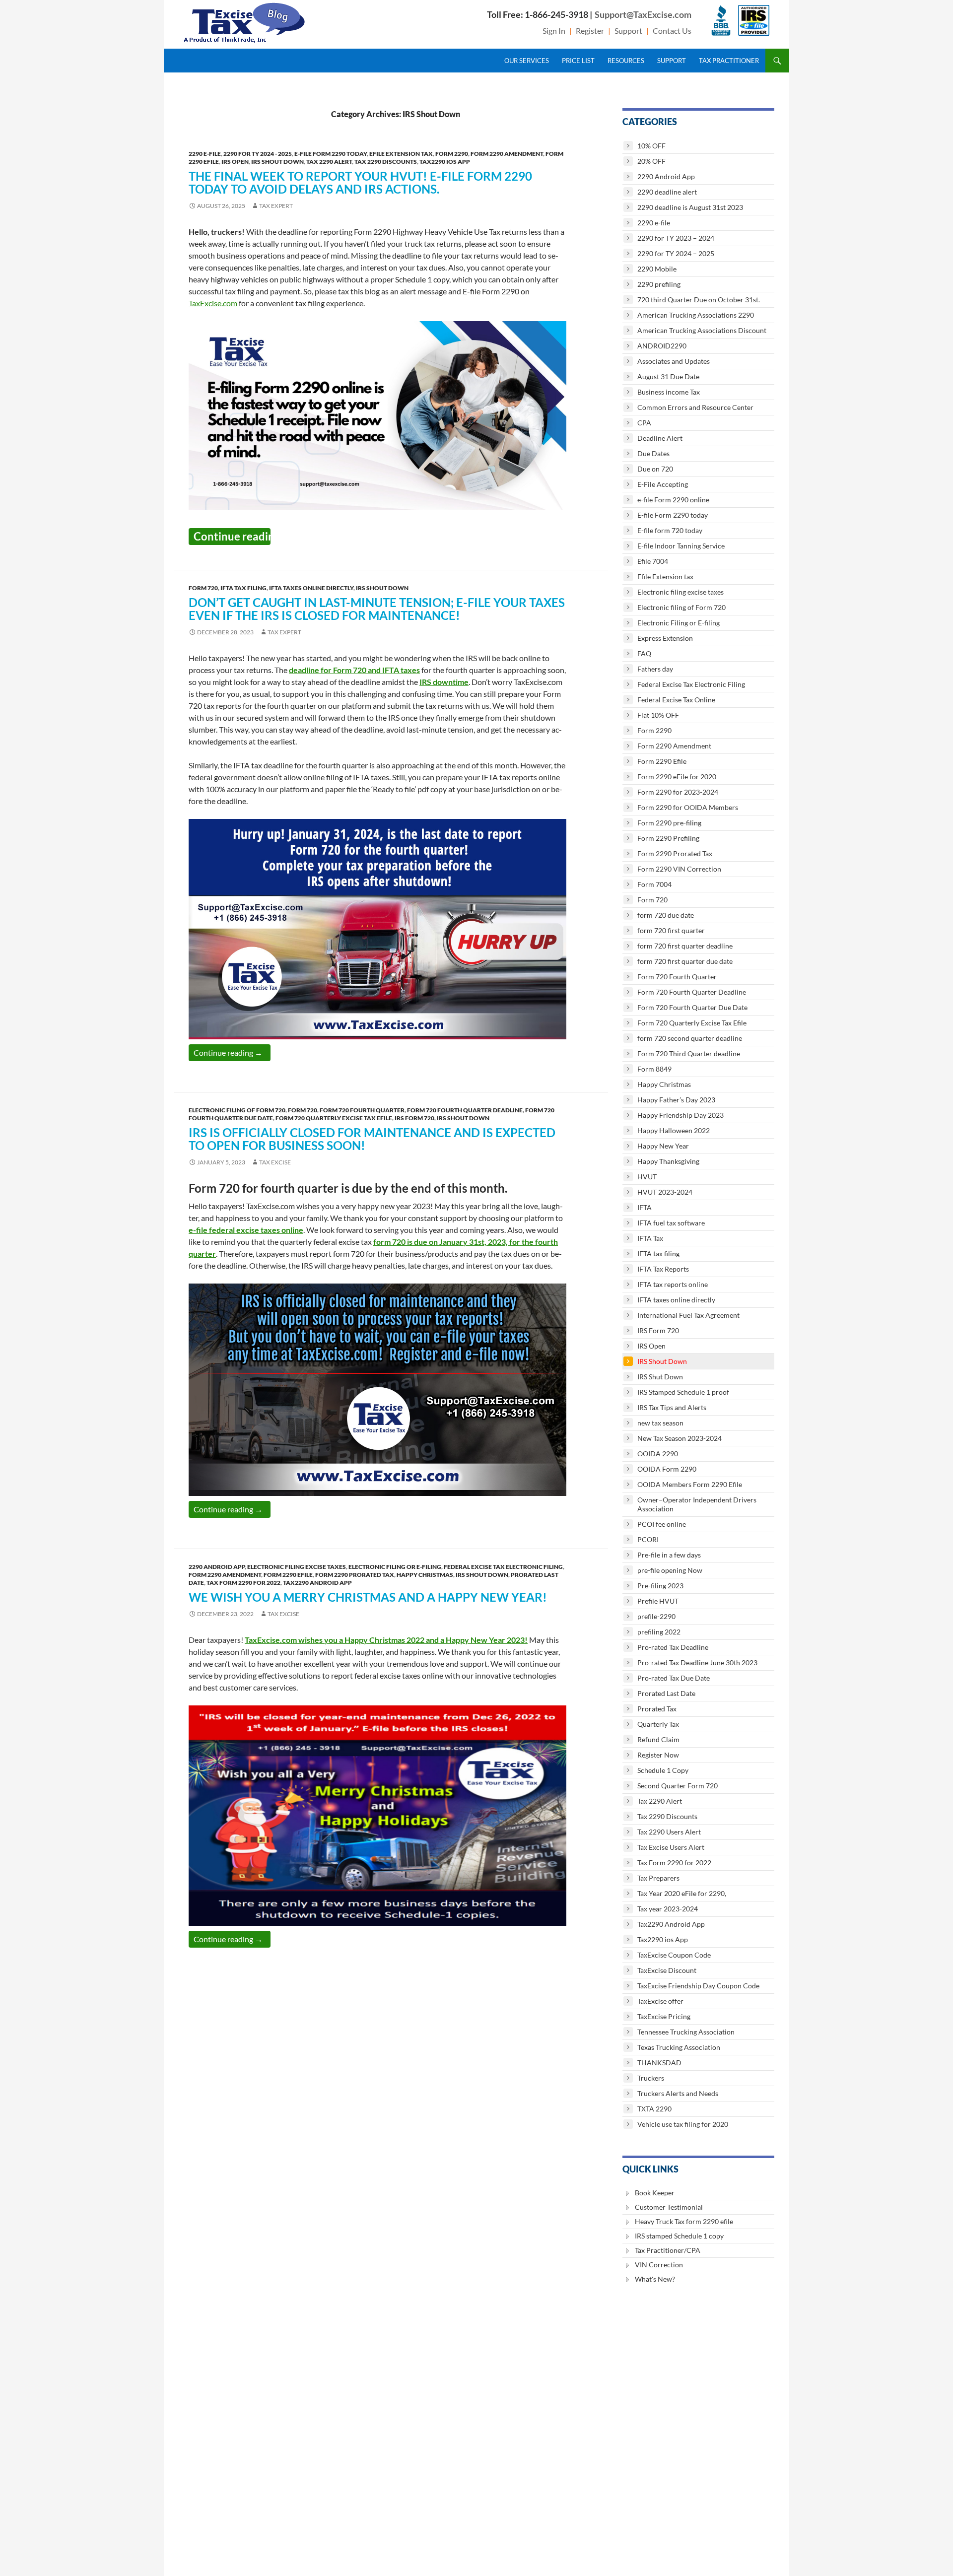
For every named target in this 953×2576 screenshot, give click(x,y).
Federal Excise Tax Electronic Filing (503, 1567)
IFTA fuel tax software (671, 1223)
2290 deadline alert (667, 192)
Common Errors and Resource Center (695, 407)
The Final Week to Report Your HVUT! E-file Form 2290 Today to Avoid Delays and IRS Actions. (360, 182)
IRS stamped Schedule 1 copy (679, 2236)
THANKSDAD (659, 2063)
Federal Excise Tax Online (676, 700)
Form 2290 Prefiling (668, 838)
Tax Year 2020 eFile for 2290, (682, 1893)
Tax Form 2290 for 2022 (243, 1583)
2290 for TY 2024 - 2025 (258, 154)
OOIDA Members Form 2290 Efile (690, 1484)
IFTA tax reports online (673, 1284)
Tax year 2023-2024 (668, 1909)
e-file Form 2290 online (673, 500)
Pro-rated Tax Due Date (674, 1678)
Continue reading (232, 536)
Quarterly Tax (658, 1724)
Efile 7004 (653, 561)
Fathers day (655, 669)
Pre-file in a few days (669, 1555)
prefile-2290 (656, 1616)
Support (628, 31)
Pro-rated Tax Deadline (673, 1647)
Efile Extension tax (401, 154)
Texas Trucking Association (679, 2047)
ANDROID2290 (662, 346)
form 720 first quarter (671, 930)
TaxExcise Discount (667, 1970)
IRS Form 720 (414, 1118)
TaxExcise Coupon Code (674, 1955)
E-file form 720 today (670, 530)
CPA (644, 423)
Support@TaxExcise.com (643, 14)
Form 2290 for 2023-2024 (678, 792)
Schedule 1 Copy (663, 1770)
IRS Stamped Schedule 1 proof (683, 1392)
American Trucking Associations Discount (702, 330)
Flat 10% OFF (658, 715)
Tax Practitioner (729, 61)
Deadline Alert (660, 438)
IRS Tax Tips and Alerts (672, 1407)
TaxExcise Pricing (664, 2016)
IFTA (645, 1207)
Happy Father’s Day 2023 (676, 1100)
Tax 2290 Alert (329, 162)
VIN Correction (659, 2265)
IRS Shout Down (277, 162)
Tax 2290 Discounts (386, 162)
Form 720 (203, 588)
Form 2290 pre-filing (669, 823)
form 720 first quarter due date (685, 961)
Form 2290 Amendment (507, 154)
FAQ (644, 653)
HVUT (647, 1177)
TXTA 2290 (654, 2109)
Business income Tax (669, 392)
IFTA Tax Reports (663, 1269)
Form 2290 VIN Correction (679, 869)
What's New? (655, 2279)
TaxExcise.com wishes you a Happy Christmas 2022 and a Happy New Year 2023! (386, 1640)
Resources (626, 61)
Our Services (527, 61)
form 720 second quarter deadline (690, 1038)
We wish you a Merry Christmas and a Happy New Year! (368, 1597)
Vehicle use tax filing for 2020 (683, 2124)
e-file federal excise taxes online (246, 1230)
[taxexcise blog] (245, 21)
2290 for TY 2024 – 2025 (676, 253)
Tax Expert (276, 206)
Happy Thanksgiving (668, 1161)
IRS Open (235, 162)
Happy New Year (663, 1146)
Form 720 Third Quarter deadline (689, 1053)
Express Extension (665, 638)
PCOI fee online (662, 1524)
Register (590, 31)
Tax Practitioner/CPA (668, 2250)
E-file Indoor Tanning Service (681, 546)
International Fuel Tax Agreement (688, 1315)
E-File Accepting (663, 484)
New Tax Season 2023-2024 (680, 1438)
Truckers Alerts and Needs (678, 2093)
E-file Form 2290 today (331, 154)
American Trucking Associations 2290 (696, 315)
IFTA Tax (650, 1238)
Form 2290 (452, 154)
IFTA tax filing (243, 588)
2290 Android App (217, 1567)
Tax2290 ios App (445, 162)
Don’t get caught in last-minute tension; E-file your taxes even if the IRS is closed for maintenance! (377, 609)
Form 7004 (654, 884)
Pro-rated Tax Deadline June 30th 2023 (697, 1662)
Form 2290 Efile (288, 1575)
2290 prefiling (659, 284)
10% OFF (651, 146)
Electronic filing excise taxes (297, 1567)
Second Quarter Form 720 (678, 1786)
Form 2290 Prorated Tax (355, 1575)
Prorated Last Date (666, 1693)
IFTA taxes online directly (311, 588)
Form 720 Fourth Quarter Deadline (465, 1110)
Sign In (554, 31)
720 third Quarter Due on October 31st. (699, 300)
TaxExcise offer (660, 2001)
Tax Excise (275, 1162)
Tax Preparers (658, 1878)
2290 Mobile (657, 269)
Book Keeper (655, 2193)
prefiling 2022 (659, 1632)
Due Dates (653, 453)
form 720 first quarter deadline (685, 946)
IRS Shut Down (660, 1377)
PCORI (648, 1539)
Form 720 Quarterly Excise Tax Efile (334, 1118)
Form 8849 (654, 1069)
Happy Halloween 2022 (674, 1130)
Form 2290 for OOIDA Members (688, 807)
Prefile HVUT (658, 1601)
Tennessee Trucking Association (686, 2032)
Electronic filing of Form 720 (237, 1110)
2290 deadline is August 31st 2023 (690, 207)
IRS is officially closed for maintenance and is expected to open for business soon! (372, 1139)
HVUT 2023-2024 (665, 1192)
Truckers (651, 2078)
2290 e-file (205, 154)
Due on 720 (655, 469)
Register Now (658, 1755)
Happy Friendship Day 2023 (681, 1115)
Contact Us (672, 31)
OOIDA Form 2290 (667, 1469)
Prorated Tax (657, 1709)
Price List (578, 61)
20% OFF (651, 161)
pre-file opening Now (670, 1570)
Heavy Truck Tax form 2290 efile (684, 2221)
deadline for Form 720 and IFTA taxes (354, 670)
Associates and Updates (674, 361)
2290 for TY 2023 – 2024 (676, 238)
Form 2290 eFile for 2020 (677, 777)
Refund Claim (658, 1739)
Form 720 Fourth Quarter (362, 1110)
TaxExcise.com (213, 303)
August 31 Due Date (668, 376)
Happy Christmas (425, 1575)
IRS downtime (444, 682)
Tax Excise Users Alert (671, 1847)
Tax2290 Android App (317, 1583)
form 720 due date (666, 915)
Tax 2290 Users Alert (669, 1832)
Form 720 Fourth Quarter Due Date (692, 1007)
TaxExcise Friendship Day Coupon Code (698, 1986)
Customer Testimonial (669, 2207)
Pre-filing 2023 (660, 1586)
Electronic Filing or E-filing (395, 1567)
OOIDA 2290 (658, 1454)
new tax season (660, 1423)
